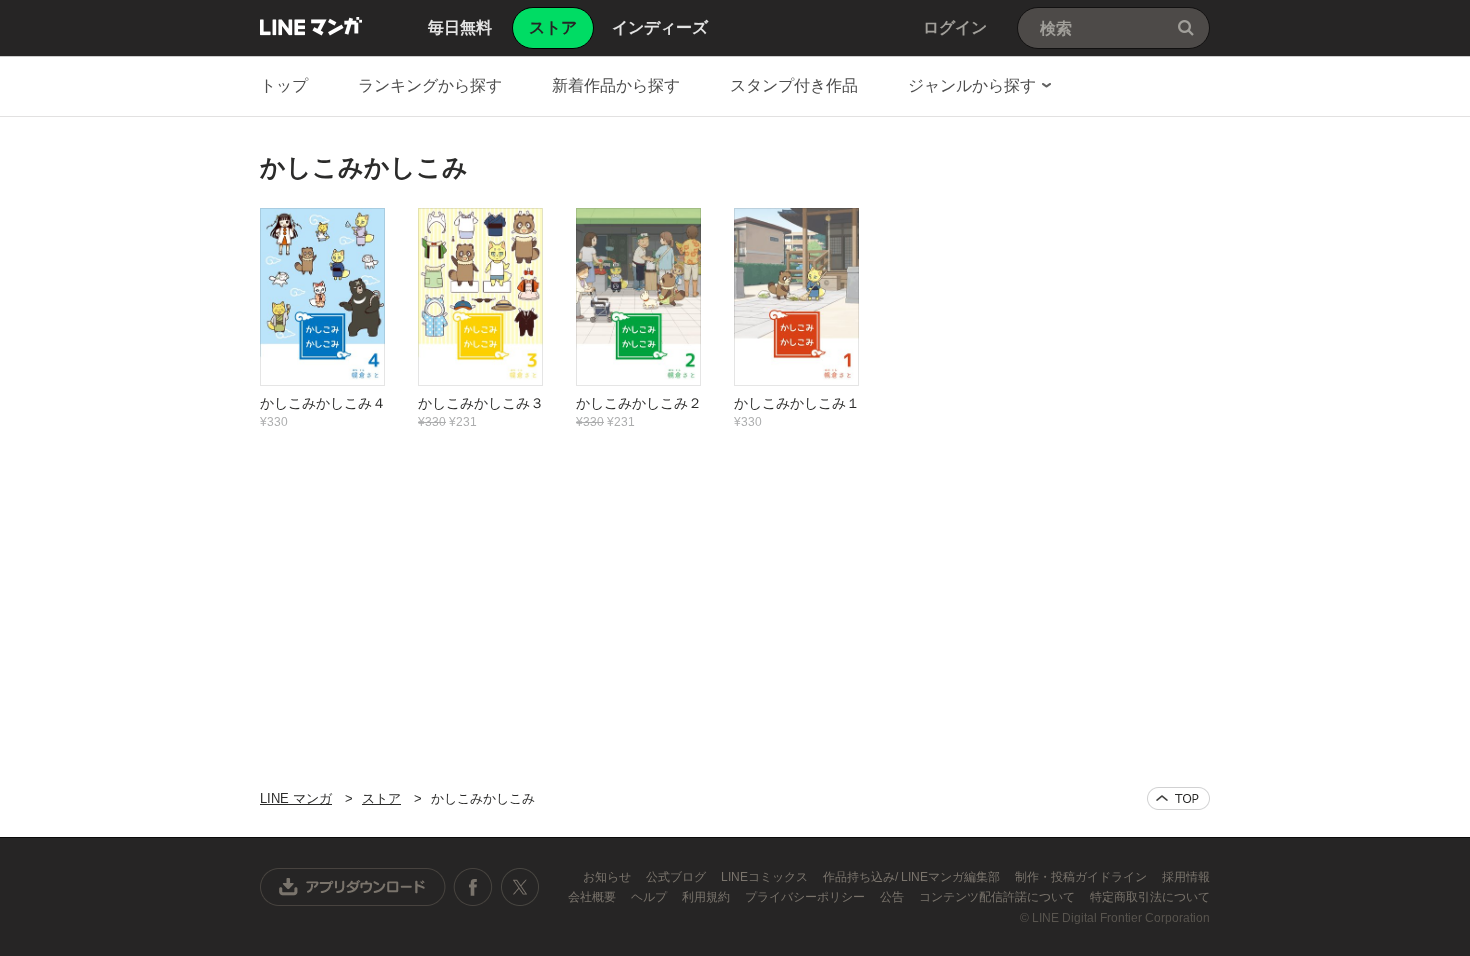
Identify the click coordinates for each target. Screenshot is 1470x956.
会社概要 (593, 897)
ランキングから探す (430, 85)
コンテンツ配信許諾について (998, 897)
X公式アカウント (519, 887)
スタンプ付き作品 (794, 85)
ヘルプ (650, 897)
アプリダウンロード (353, 887)
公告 (893, 897)
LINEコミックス (766, 877)
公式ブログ (677, 877)
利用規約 (707, 897)
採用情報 (1186, 877)
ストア (381, 798)
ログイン (955, 27)
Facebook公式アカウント (473, 887)
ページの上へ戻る (1178, 798)
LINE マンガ (311, 26)
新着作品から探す (616, 85)
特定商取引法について (1150, 897)
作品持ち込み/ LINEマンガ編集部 (913, 877)
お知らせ (608, 877)
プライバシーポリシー (806, 897)
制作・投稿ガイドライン (1082, 877)
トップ (284, 85)
